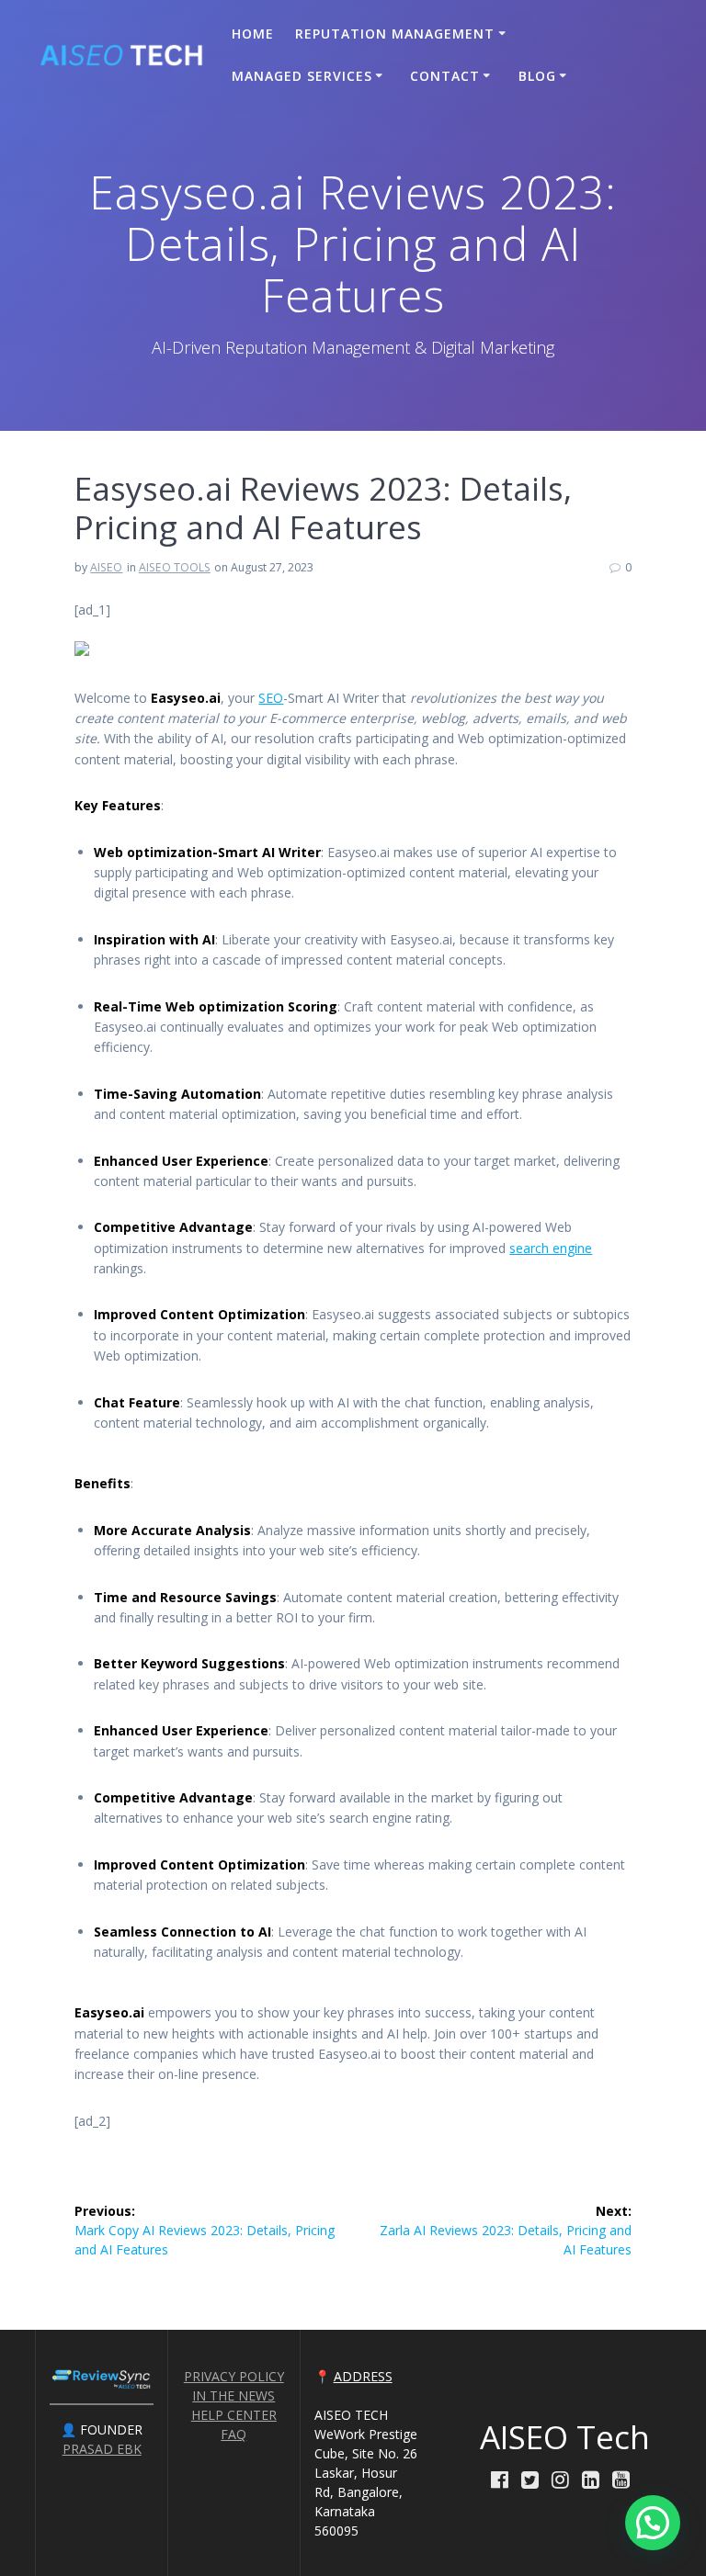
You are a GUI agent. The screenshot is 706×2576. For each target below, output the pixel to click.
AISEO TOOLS (175, 567)
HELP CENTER (234, 2415)
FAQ (233, 2434)
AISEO (106, 567)
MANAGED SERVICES (302, 76)
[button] (653, 2523)
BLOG (537, 76)
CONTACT (445, 76)
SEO (271, 698)
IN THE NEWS (233, 2395)
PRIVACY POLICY (234, 2376)
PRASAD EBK (102, 2449)
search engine (551, 1248)
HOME (253, 34)
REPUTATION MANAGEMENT (395, 34)
